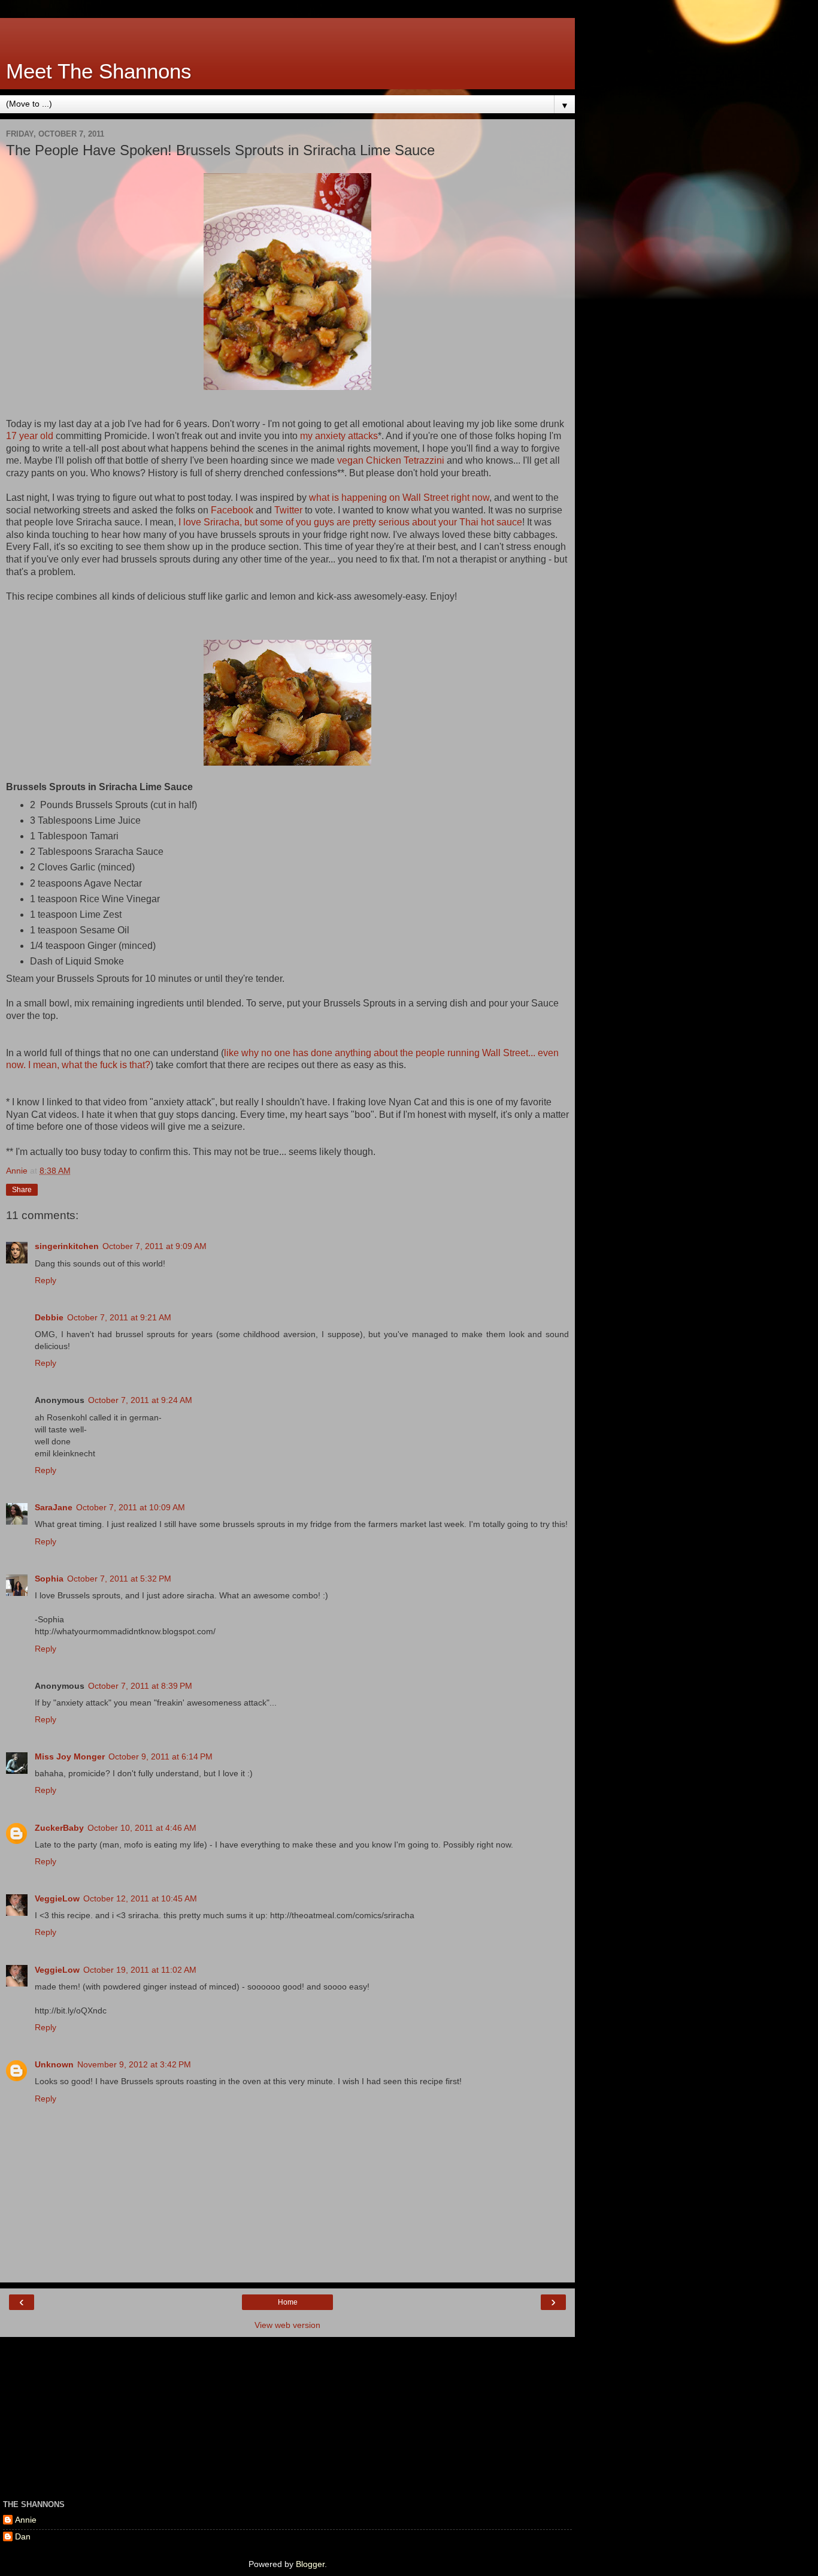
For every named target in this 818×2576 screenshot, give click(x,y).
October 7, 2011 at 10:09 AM (131, 1507)
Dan (23, 2536)
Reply (46, 1280)
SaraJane (54, 1507)
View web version (287, 2325)
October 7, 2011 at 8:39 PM (140, 1686)
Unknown (54, 2064)
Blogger (310, 2564)
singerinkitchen (67, 1246)
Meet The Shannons (99, 71)
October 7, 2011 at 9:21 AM (119, 1317)
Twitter (288, 510)
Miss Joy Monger (70, 1756)
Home (288, 2302)
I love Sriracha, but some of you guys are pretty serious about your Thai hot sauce (350, 522)
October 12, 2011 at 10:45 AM (140, 1898)
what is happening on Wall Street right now (399, 498)
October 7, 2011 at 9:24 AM (140, 1400)
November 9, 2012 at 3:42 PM (134, 2064)
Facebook (232, 510)
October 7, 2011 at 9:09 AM (154, 1246)
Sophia (49, 1579)
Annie (26, 2520)
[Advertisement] (287, 33)
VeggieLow (57, 1898)
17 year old (30, 436)
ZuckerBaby (59, 1828)
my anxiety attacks (339, 436)
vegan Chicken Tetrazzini (392, 460)
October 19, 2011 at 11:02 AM (140, 1970)
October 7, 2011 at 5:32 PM (119, 1579)
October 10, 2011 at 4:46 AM (142, 1828)
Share (22, 1190)
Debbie (49, 1317)
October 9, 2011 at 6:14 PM (160, 1756)
